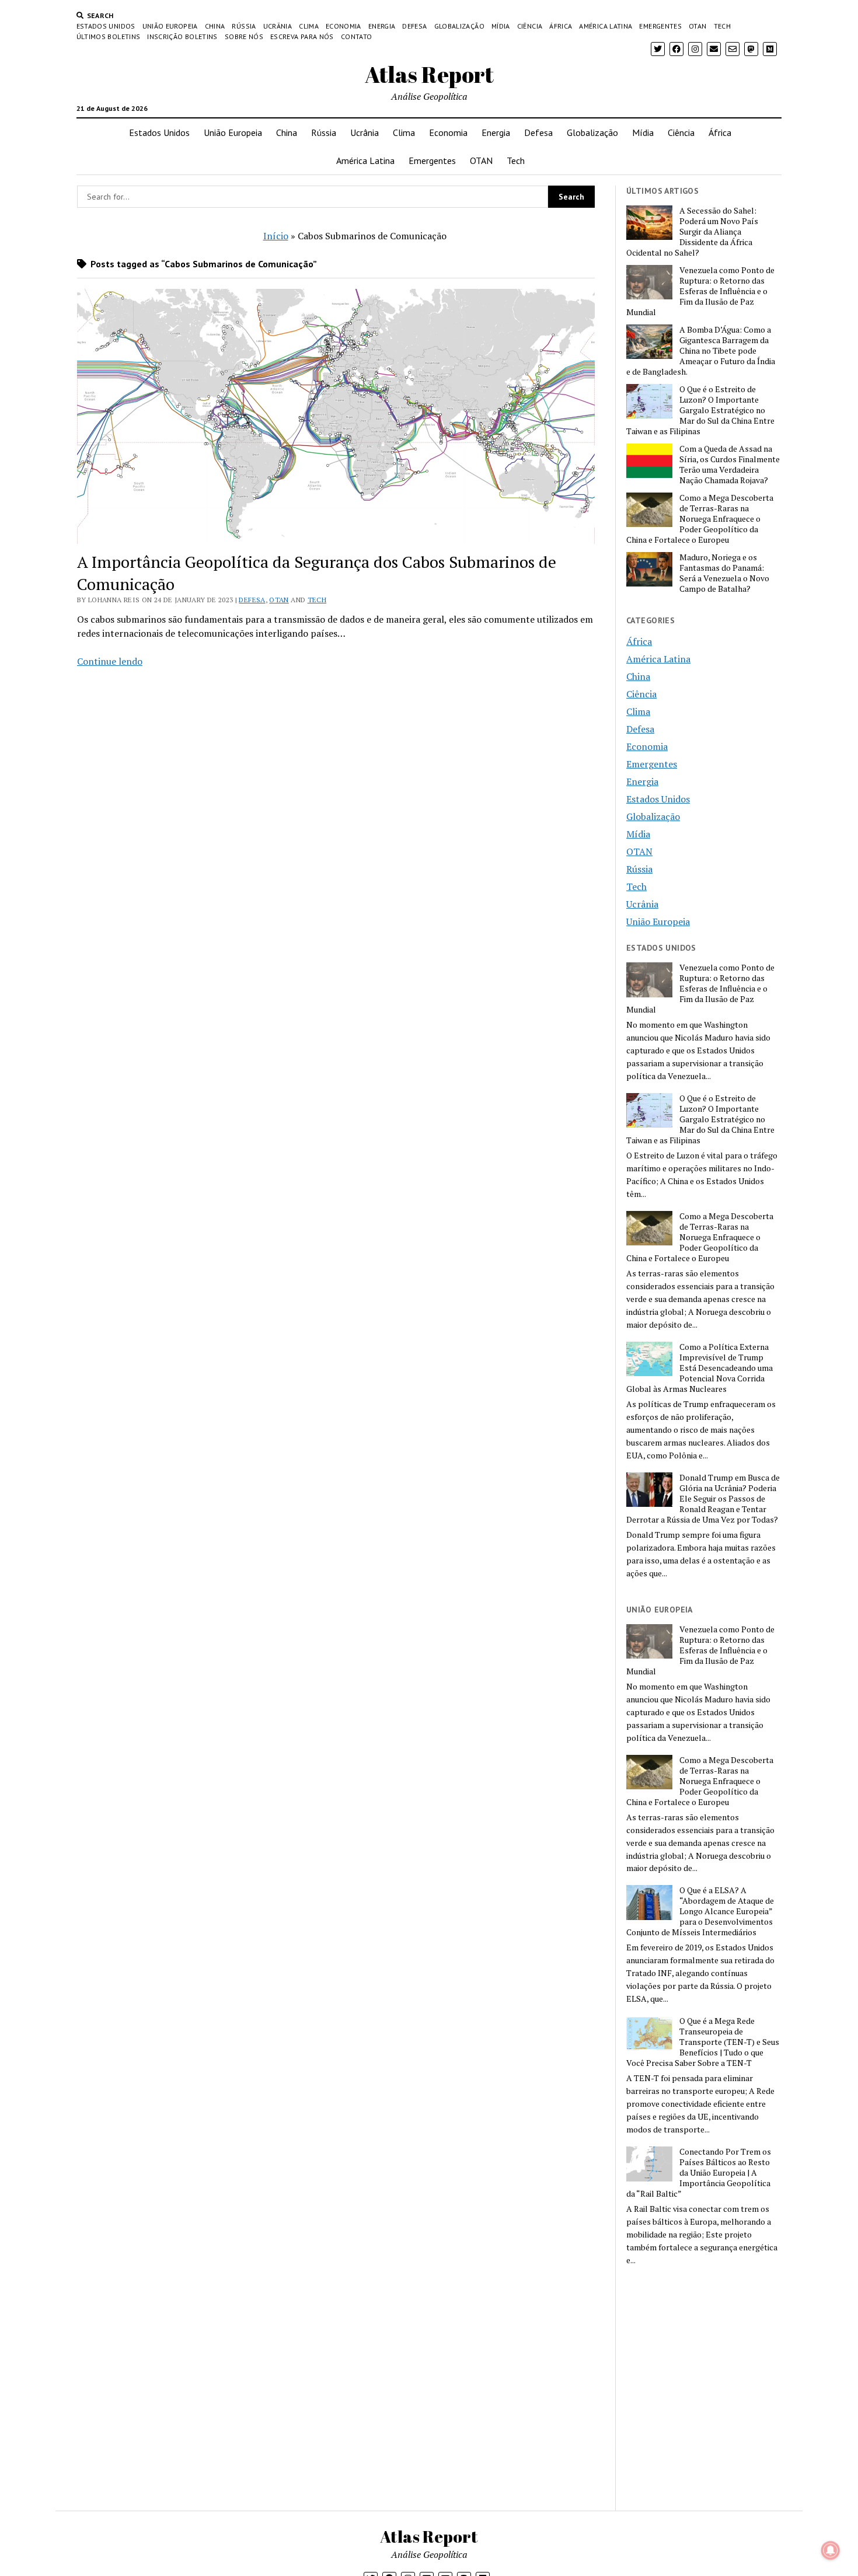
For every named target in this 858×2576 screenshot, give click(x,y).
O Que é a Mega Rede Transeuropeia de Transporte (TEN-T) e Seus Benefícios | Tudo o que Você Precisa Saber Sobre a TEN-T (703, 2042)
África (561, 26)
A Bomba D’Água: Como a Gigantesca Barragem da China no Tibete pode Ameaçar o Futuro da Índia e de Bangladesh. (701, 351)
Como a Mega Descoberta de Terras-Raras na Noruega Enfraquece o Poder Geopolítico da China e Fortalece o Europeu (700, 519)
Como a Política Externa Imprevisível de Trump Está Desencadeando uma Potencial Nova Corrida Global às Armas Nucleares (700, 1368)
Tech (722, 26)
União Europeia (170, 26)
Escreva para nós (302, 36)
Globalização (459, 26)
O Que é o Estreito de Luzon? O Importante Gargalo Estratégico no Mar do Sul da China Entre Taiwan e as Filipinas (700, 410)
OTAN (697, 26)
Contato (357, 36)
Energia (382, 26)
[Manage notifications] (831, 2550)
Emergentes (660, 26)
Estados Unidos (106, 26)
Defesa (414, 26)
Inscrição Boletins (182, 36)
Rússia (244, 26)
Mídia (501, 26)
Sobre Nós (244, 36)
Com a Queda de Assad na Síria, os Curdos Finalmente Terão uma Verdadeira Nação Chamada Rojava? (730, 465)
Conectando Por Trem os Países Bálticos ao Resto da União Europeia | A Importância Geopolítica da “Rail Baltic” (699, 2173)
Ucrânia (278, 26)
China (215, 26)
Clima (309, 26)
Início (276, 236)
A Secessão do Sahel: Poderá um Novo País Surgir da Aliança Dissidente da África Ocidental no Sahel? (692, 232)
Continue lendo (110, 661)
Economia (343, 26)
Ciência (530, 26)
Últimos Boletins (109, 36)
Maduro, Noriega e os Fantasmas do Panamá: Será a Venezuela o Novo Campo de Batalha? (724, 573)
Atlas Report (429, 74)
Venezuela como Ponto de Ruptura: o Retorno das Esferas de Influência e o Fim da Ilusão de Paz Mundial (700, 291)
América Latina (606, 26)
